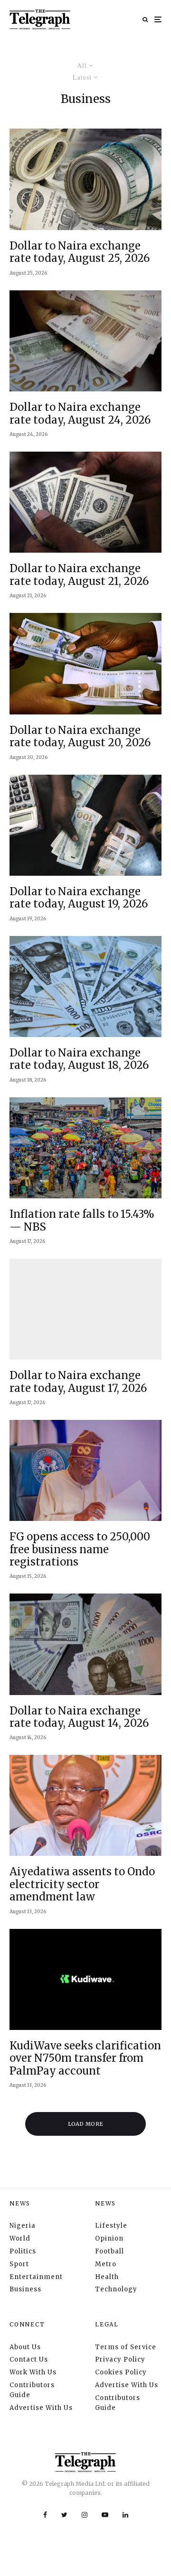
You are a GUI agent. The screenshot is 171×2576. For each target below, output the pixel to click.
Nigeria (23, 2226)
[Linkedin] (125, 2515)
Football (109, 2251)
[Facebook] (45, 2515)
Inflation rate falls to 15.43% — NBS (82, 1220)
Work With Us (33, 2372)
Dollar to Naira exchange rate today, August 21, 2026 (79, 575)
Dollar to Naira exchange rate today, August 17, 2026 (78, 1382)
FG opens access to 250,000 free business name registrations (80, 1549)
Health (107, 2277)
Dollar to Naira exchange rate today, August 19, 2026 (79, 898)
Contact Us (29, 2359)
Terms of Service (126, 2347)
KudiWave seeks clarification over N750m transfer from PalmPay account (85, 2058)
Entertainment (36, 2277)
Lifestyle (111, 2226)
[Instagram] (85, 2515)
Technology (116, 2289)
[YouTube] (105, 2515)
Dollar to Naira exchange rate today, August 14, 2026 (79, 1717)
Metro (106, 2264)
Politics (23, 2251)
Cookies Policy (121, 2372)
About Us (25, 2347)
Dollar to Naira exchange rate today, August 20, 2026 (80, 737)
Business (25, 2289)
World (20, 2238)
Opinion (109, 2238)
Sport (19, 2264)
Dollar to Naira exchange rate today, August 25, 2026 (80, 252)
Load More (86, 2124)
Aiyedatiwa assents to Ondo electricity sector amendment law (82, 1884)
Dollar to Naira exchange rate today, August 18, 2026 (79, 1059)
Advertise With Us (41, 2408)
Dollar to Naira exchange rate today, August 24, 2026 (80, 413)
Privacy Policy (120, 2359)
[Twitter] (64, 2515)
